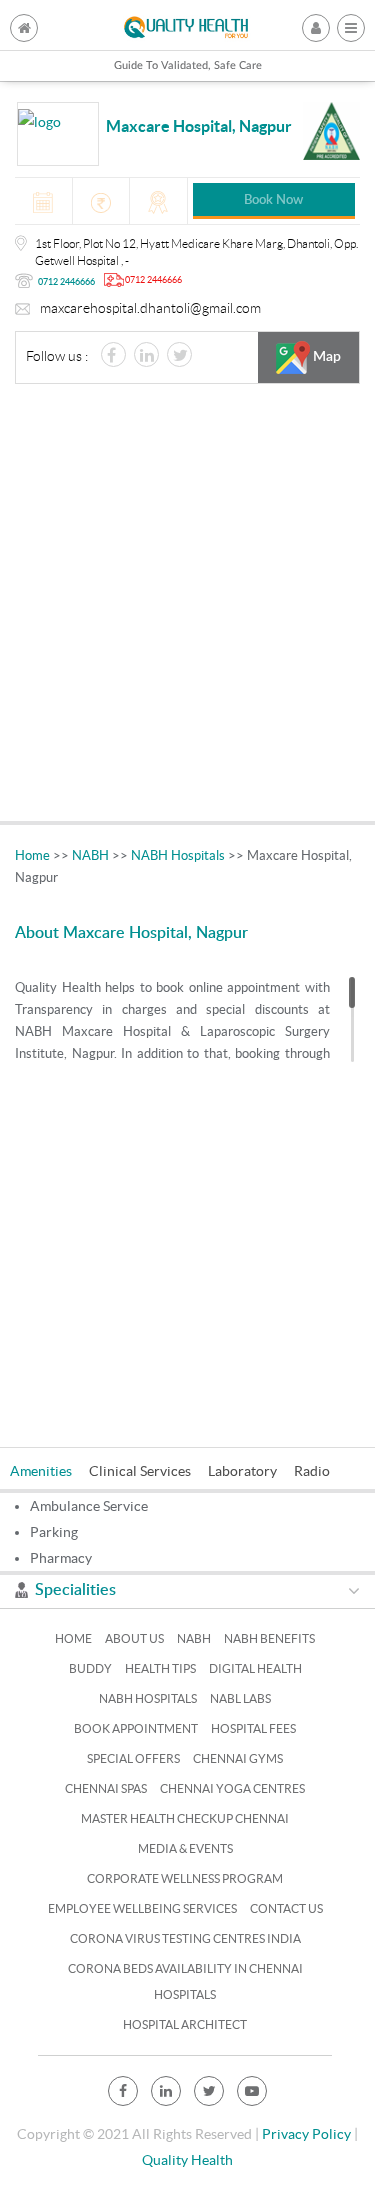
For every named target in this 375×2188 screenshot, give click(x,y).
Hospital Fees (253, 1728)
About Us (134, 1638)
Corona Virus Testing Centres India (185, 1938)
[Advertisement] (187, 607)
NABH (90, 855)
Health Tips (160, 1668)
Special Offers (133, 1758)
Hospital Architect (185, 2024)
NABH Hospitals (178, 855)
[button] (351, 28)
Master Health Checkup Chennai (185, 1818)
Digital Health (255, 1668)
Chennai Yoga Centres (232, 1788)
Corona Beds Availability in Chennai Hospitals (185, 1981)
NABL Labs (240, 1698)
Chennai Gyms (238, 1758)
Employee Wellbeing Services (142, 1908)
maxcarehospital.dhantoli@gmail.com (150, 308)
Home (32, 855)
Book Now (273, 200)
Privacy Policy (306, 2134)
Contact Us (286, 1908)
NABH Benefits (269, 1638)
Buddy (90, 1668)
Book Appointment (136, 1728)
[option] (49, 1468)
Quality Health (187, 2160)
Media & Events (185, 1848)
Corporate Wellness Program (185, 1878)
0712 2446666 (66, 282)
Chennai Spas (106, 1788)
